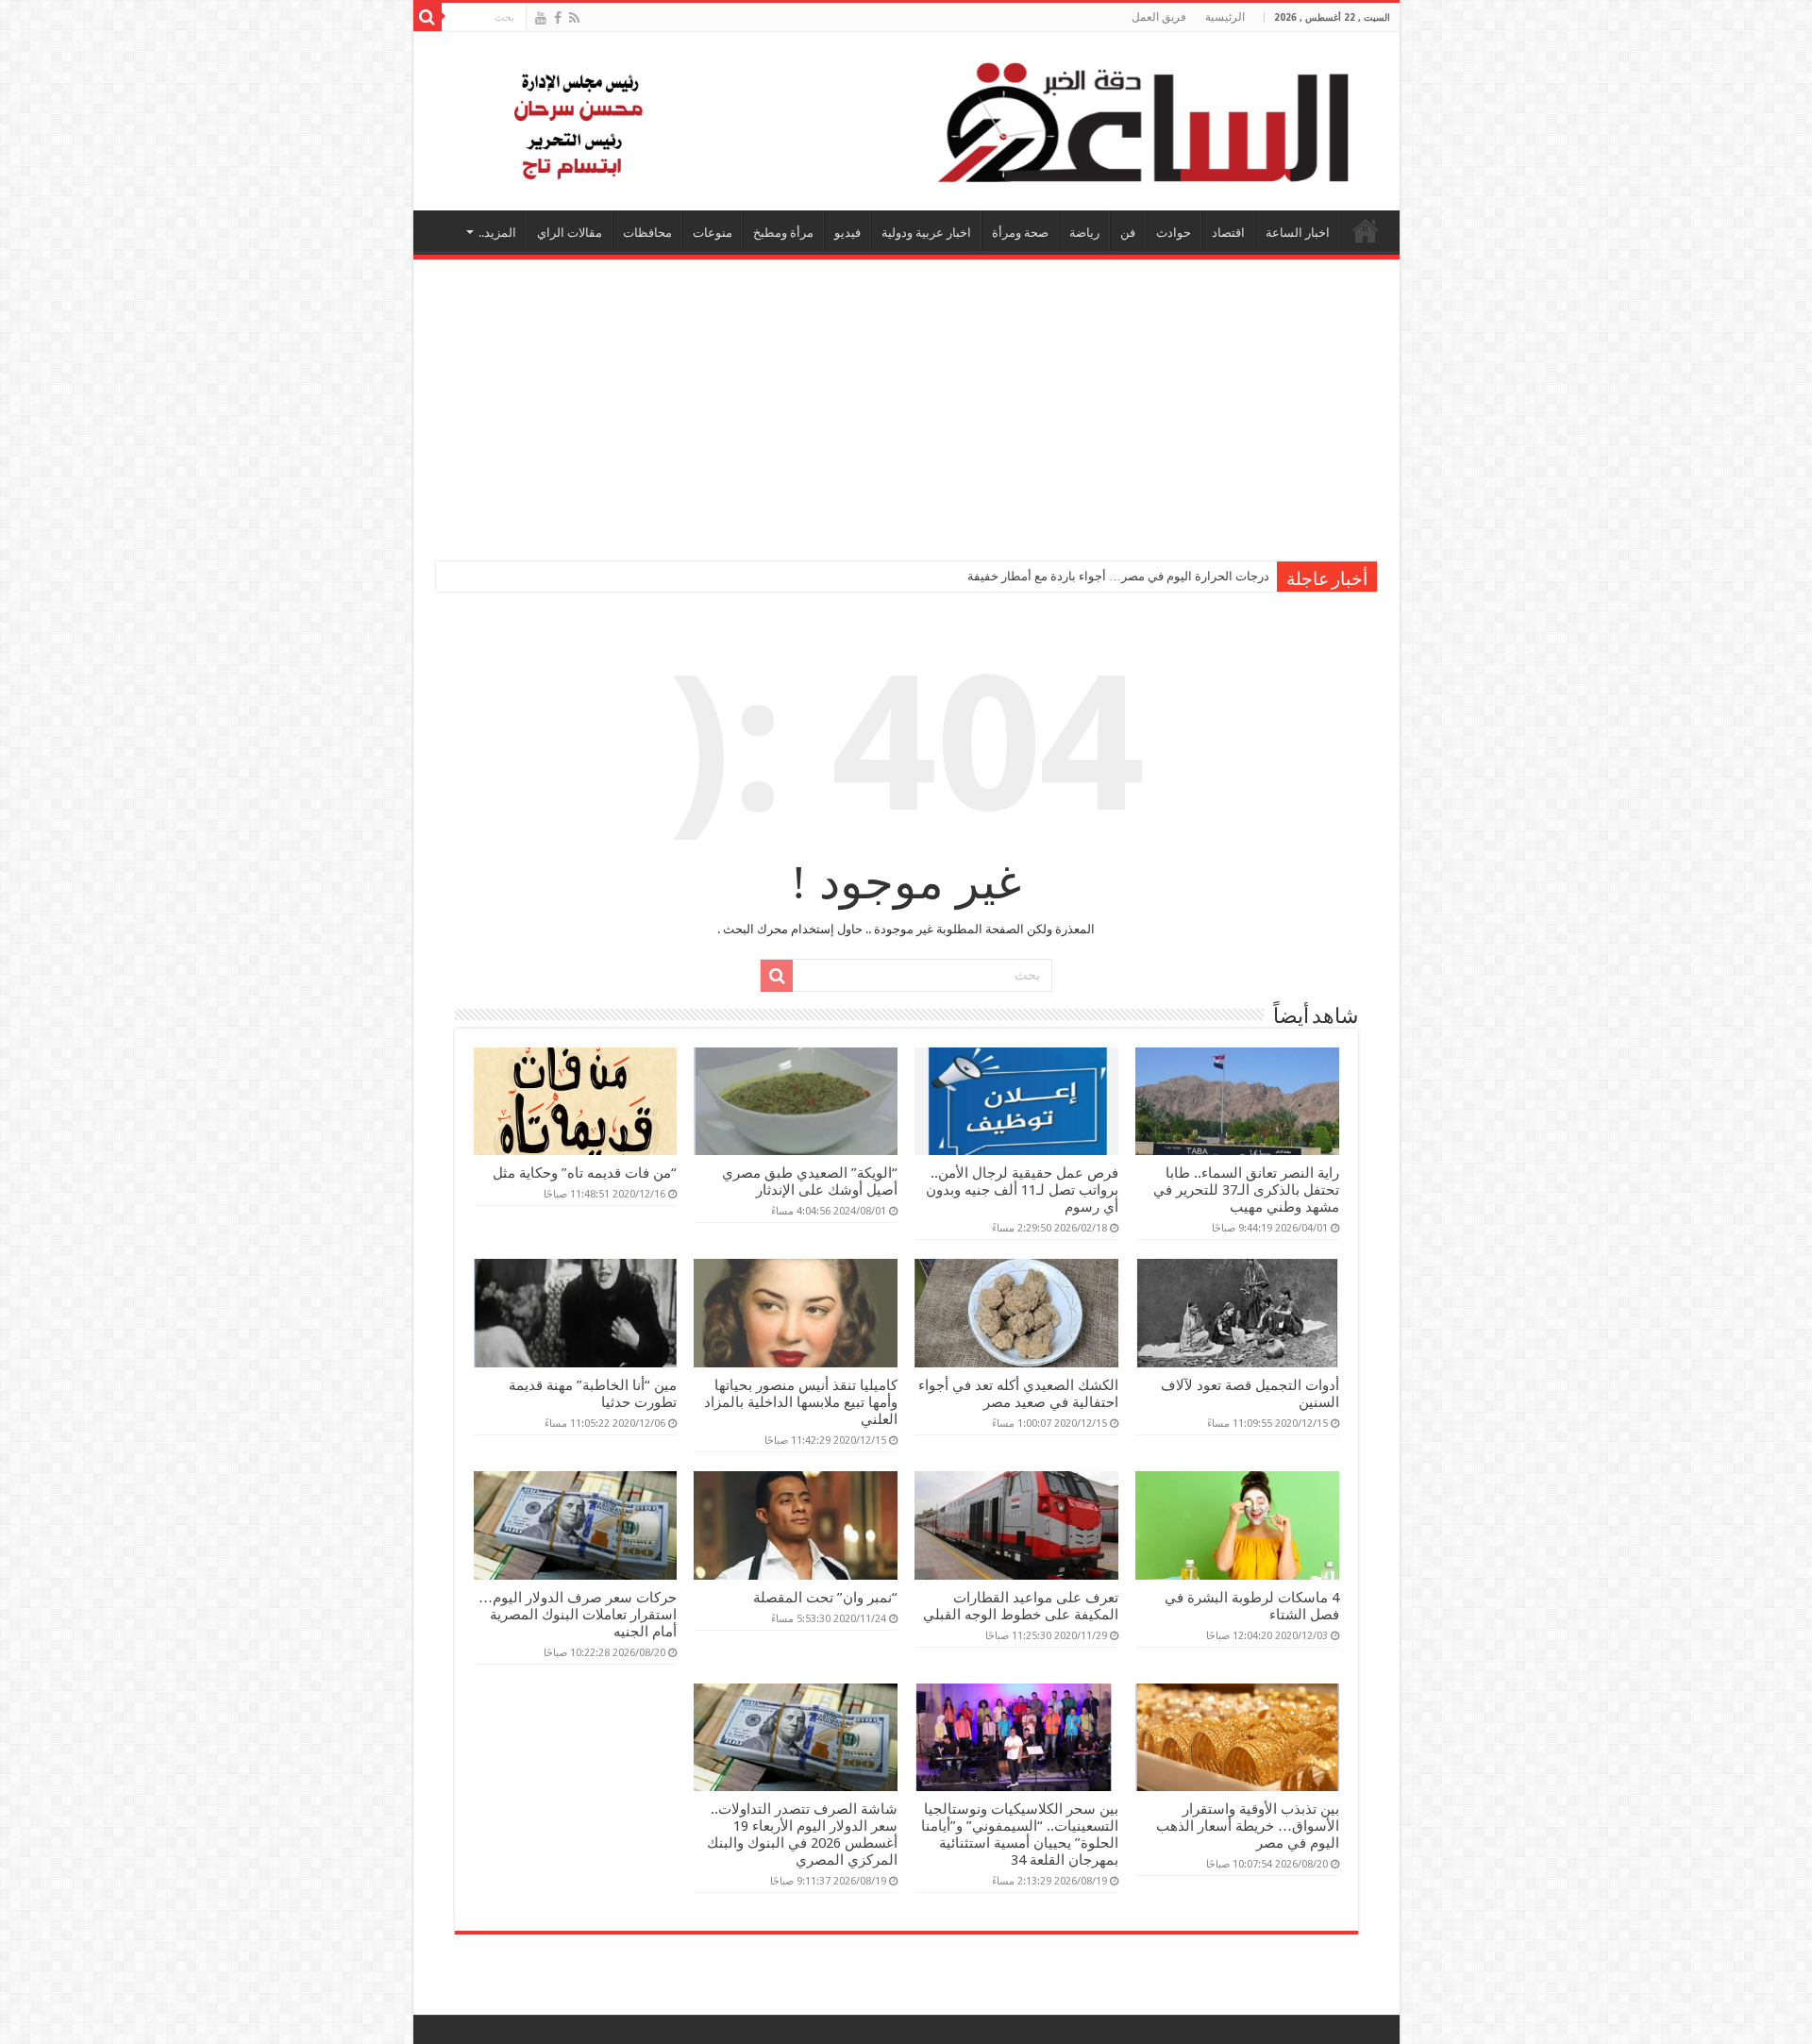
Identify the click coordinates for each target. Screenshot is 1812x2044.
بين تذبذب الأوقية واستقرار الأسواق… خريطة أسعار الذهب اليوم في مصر (1248, 1826)
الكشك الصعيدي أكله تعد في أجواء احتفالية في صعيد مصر (1018, 1394)
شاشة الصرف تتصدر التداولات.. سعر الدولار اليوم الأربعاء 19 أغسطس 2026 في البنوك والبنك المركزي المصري (802, 1835)
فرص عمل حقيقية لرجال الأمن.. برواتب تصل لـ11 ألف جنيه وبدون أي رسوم (1022, 1190)
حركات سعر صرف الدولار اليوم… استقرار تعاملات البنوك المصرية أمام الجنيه (578, 1615)
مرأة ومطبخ (783, 233)
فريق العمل (1159, 17)
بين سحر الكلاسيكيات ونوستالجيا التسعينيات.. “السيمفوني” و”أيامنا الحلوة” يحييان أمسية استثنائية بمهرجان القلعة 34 (1020, 1835)
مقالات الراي (570, 233)
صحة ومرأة (1020, 233)
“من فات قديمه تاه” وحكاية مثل (585, 1173)
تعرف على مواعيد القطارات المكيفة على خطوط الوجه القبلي (1021, 1606)
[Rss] (574, 18)
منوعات (713, 233)
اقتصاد (1228, 233)
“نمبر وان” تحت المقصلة (825, 1598)
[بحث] (428, 17)
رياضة (1084, 233)
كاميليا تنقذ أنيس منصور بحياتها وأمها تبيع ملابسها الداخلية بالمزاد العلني (801, 1402)
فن (1128, 233)
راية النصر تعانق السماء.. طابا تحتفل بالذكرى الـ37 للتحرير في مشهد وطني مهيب (1246, 1190)
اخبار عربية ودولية (926, 233)
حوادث (1174, 233)
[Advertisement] (906, 401)
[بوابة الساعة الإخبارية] (906, 121)
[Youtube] (541, 18)
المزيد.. (497, 233)
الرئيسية (1225, 17)
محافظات (647, 233)
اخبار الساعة (1298, 233)
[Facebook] (558, 18)
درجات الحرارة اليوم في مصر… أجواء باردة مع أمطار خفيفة (1118, 576)
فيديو (847, 233)
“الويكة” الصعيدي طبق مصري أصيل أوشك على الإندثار (810, 1181)
